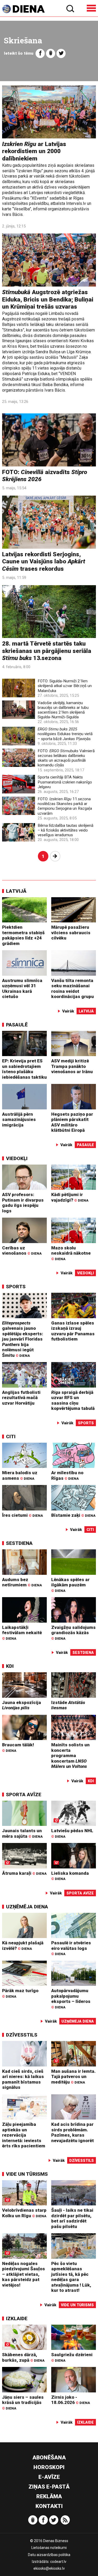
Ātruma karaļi (24, 1873)
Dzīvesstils (22, 2035)
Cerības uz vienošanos (22, 1251)
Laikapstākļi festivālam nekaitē (22, 1633)
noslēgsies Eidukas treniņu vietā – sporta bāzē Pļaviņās (65, 734)
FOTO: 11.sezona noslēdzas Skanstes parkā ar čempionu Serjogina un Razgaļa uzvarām (65, 806)
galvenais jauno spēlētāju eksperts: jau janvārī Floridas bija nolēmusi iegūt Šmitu (23, 1339)
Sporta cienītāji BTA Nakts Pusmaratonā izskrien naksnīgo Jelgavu (65, 782)
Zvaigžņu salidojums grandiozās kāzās (73, 1633)
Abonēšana (49, 2458)
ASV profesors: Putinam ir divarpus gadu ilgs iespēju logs (23, 1203)
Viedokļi (17, 1158)
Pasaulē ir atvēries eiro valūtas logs (71, 1948)
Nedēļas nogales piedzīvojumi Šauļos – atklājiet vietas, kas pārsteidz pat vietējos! (24, 2274)
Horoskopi (49, 2467)
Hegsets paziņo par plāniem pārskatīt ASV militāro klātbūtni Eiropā (72, 1122)
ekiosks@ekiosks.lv (49, 2568)
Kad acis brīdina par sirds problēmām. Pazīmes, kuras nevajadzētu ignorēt (73, 2132)
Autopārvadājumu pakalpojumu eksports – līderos (71, 1998)
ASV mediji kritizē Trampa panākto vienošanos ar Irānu (72, 1066)
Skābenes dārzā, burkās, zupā (23, 2357)
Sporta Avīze (24, 1795)
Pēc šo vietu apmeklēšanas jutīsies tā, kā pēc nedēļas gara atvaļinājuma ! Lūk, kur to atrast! (71, 2277)
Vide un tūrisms (27, 2174)
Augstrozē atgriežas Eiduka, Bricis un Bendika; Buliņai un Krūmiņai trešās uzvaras (48, 299)
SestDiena (19, 1543)
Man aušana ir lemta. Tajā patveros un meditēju (73, 2077)
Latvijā (16, 891)
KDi (10, 1666)
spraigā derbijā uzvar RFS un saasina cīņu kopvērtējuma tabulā (73, 1400)
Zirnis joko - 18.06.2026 (71, 2400)
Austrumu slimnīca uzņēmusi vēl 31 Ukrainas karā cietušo (22, 989)
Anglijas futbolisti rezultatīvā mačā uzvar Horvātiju (21, 1398)
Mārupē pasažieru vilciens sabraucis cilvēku (71, 933)
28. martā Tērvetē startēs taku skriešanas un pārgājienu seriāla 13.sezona (47, 651)
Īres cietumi (22, 1515)
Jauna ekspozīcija (22, 1705)
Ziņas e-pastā (49, 2487)
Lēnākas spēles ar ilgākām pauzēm (70, 1585)
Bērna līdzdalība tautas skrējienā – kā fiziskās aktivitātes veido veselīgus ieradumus (65, 830)
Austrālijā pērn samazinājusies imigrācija (19, 1120)
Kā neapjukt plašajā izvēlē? (23, 1946)
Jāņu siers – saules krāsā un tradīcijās (23, 2402)
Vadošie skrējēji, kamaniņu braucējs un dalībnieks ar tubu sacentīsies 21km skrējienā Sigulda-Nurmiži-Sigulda (63, 710)
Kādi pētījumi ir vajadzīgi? (70, 1197)
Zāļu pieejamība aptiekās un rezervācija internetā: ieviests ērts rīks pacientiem (24, 2135)
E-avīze (49, 2477)
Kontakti (49, 2506)
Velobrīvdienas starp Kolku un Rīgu (24, 2213)
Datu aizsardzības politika (49, 2555)
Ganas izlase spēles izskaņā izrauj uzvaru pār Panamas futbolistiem (73, 1331)
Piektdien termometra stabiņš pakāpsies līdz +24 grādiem (23, 935)
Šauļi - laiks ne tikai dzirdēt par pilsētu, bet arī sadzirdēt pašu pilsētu (72, 2218)
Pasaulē (17, 1025)
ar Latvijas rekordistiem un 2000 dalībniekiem (34, 151)
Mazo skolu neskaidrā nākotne (71, 1253)
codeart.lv (58, 2562)
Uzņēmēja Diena (27, 1907)
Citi (11, 1437)
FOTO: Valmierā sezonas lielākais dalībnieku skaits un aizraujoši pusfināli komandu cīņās (66, 758)
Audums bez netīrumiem (22, 1582)
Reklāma (49, 2496)
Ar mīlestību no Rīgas (67, 1475)
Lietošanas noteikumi (49, 2548)
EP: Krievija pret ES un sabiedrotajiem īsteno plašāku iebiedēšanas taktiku (24, 1069)
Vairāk (68, 1011)
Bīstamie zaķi (73, 1515)
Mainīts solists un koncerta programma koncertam (70, 1756)
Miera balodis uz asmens (20, 1475)
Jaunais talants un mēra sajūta (22, 1833)
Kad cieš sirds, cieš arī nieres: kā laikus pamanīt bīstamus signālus (23, 2079)
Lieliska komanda (70, 1876)
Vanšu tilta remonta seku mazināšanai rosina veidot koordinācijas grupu (73, 989)
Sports (16, 1287)
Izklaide (17, 2318)
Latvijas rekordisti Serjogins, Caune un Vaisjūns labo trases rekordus (44, 562)
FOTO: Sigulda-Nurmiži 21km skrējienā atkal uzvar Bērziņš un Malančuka (65, 686)
